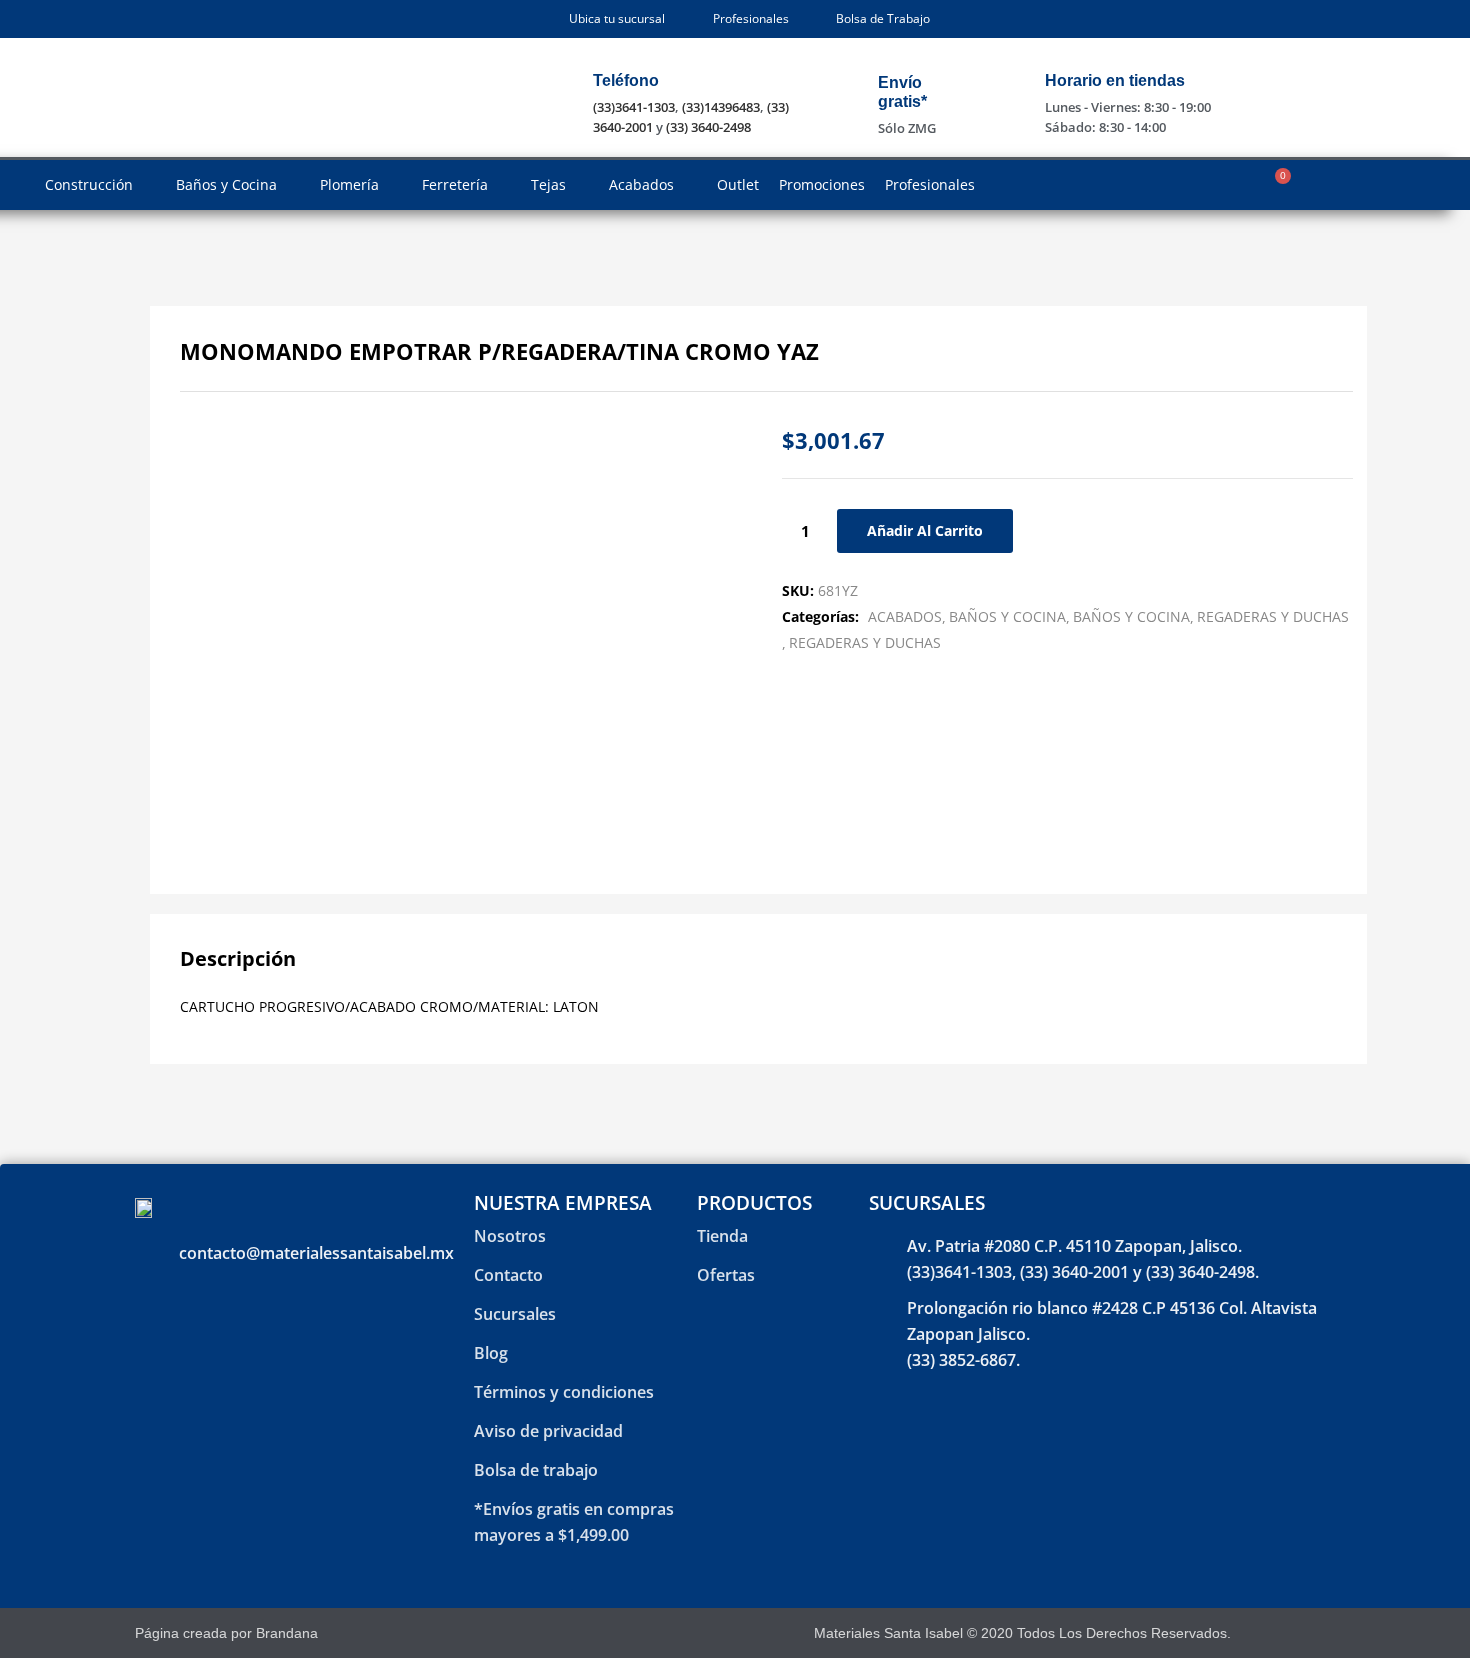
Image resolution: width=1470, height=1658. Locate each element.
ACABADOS (905, 616)
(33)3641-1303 (634, 107)
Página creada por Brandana (226, 1633)
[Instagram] (1308, 1633)
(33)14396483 (721, 107)
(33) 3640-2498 (708, 127)
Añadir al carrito (925, 530)
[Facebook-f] (1273, 1633)
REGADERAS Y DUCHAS (1273, 616)
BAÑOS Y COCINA (1007, 616)
